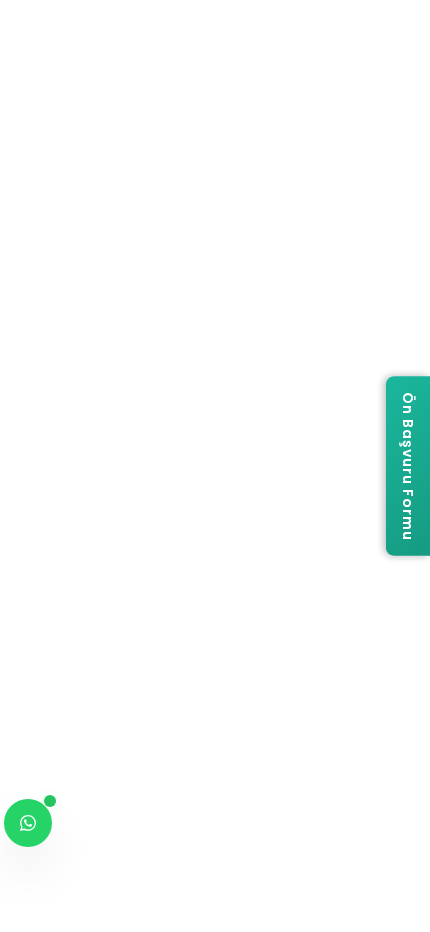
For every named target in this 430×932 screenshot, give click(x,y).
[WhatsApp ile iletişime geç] (28, 823)
